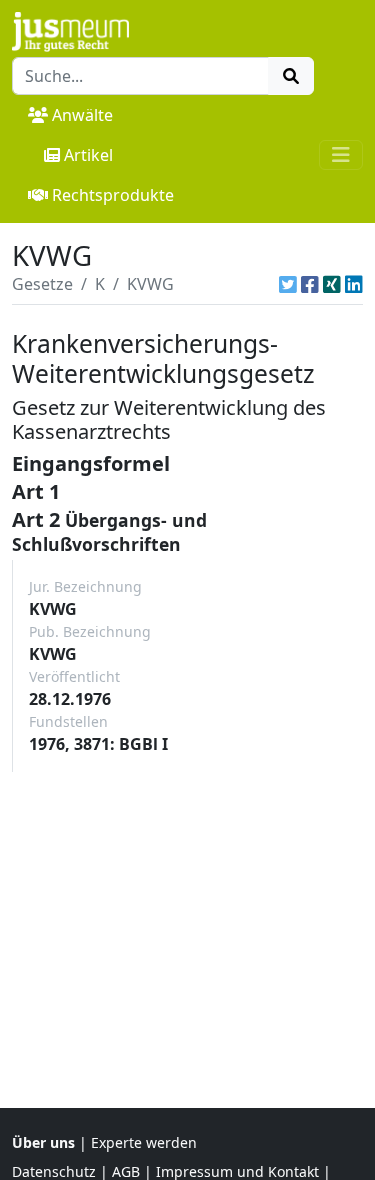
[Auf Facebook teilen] (310, 284)
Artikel (88, 155)
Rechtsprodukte (113, 195)
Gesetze (42, 284)
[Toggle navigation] (341, 155)
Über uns (43, 1142)
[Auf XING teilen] (332, 284)
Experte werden (144, 1142)
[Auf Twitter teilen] (288, 284)
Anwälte (82, 115)
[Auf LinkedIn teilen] (354, 284)
